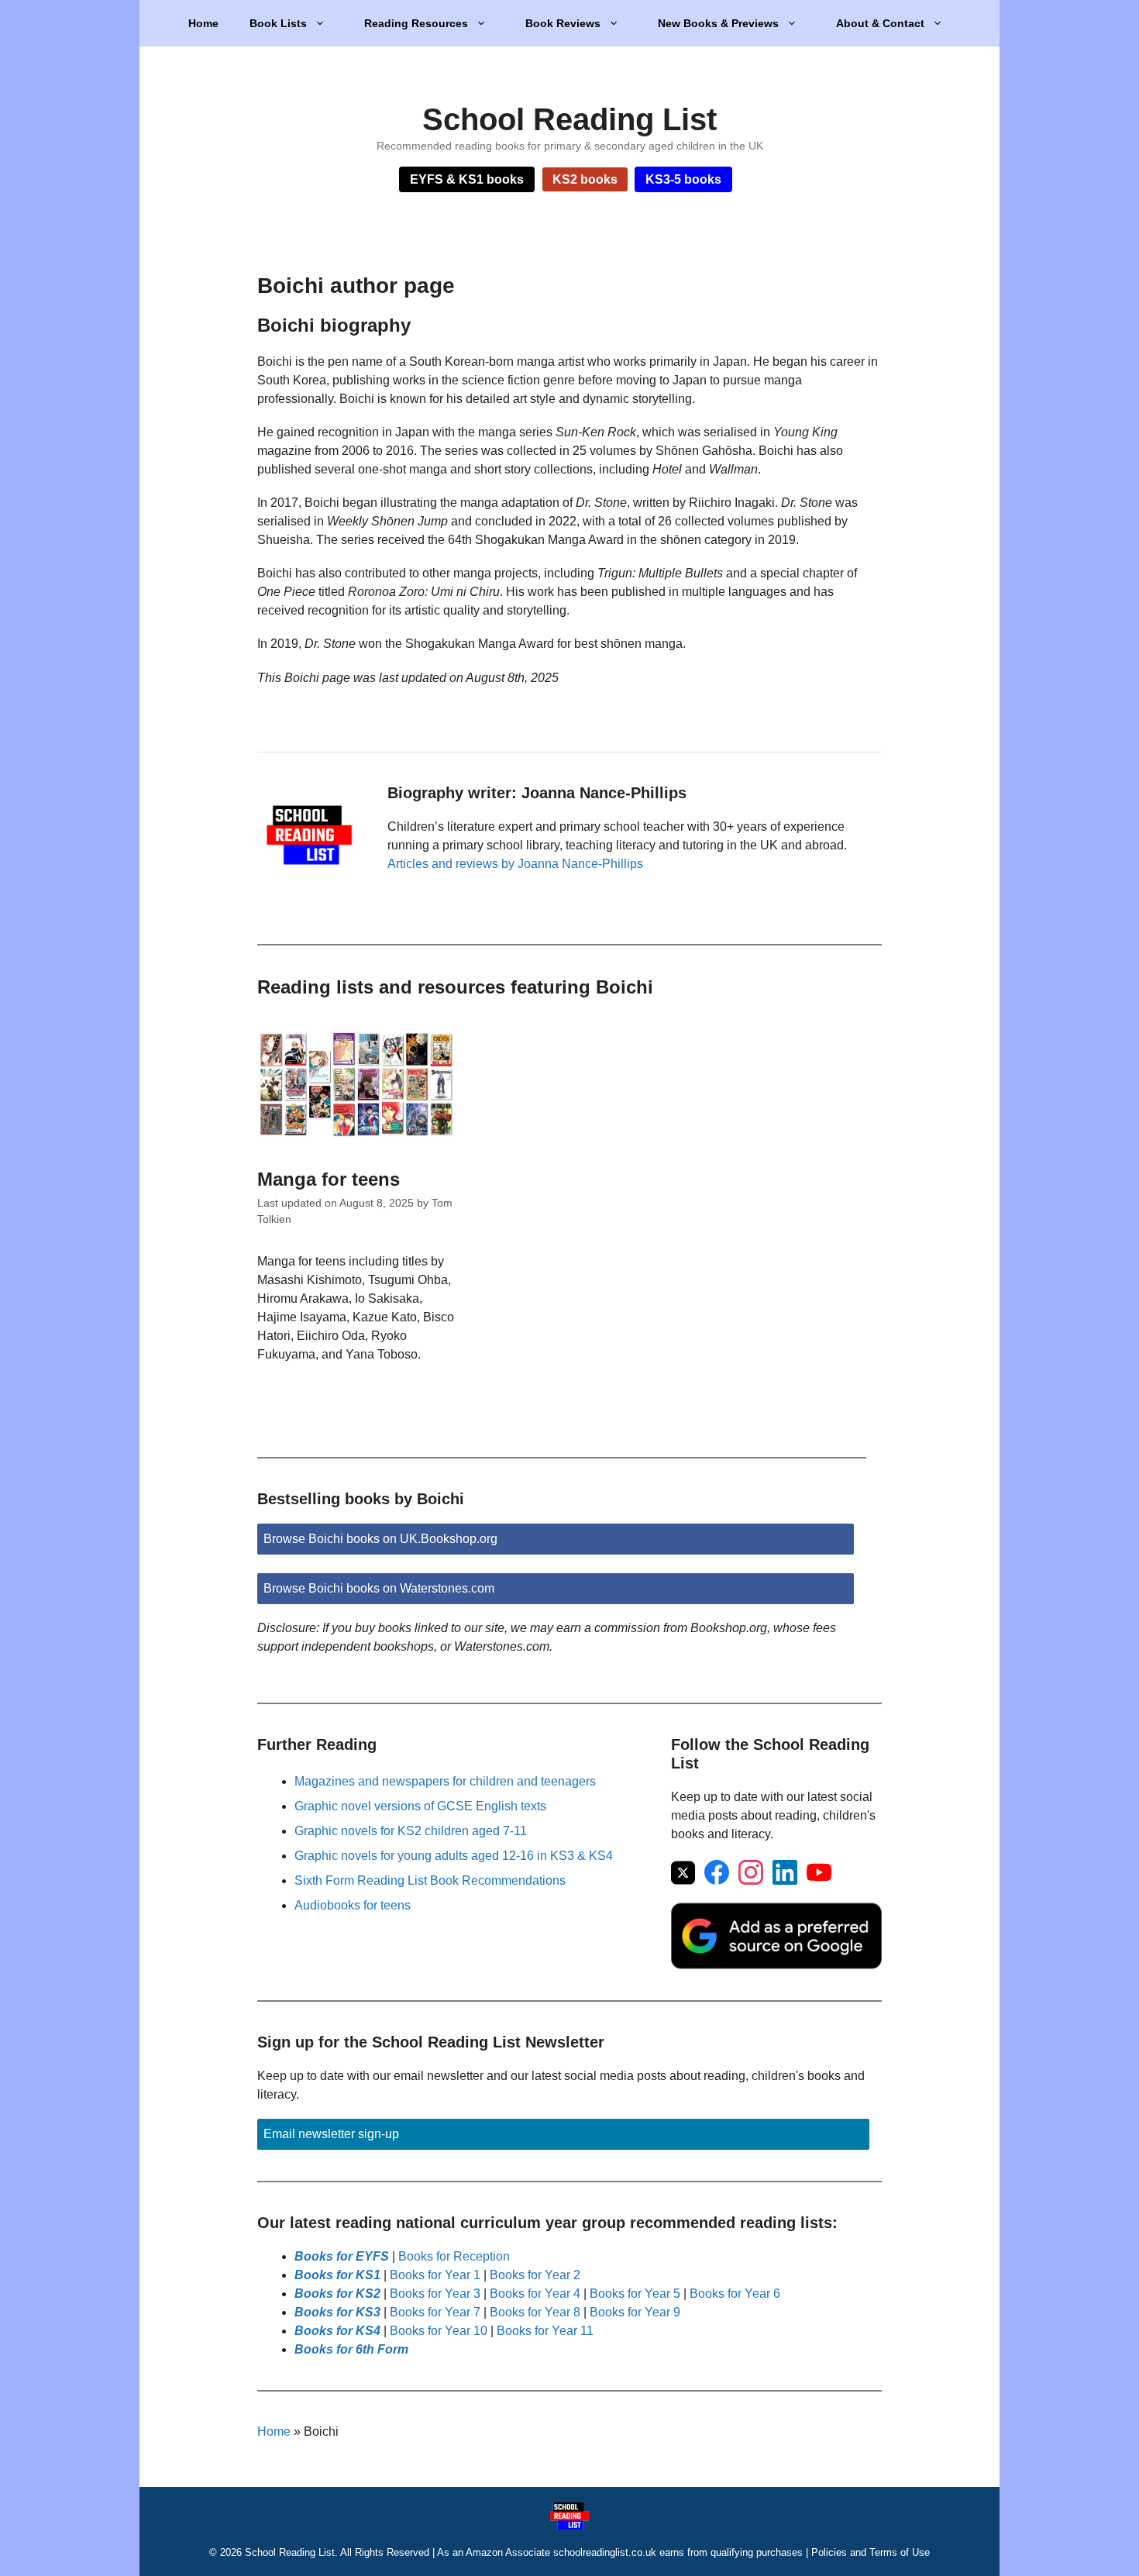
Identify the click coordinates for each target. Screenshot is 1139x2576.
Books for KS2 (337, 2294)
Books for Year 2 (535, 2275)
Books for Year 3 (435, 2294)
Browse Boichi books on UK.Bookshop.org (380, 1539)
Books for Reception (454, 2256)
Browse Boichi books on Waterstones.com (379, 1588)
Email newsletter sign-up (331, 2134)
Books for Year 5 (635, 2294)
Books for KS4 (337, 2331)
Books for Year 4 (535, 2294)
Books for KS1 (337, 2275)
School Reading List (569, 119)
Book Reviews (563, 23)
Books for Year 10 (439, 2331)
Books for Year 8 (535, 2312)
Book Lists (278, 23)
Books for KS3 (337, 2312)
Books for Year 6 (735, 2294)
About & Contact (880, 23)
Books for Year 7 (435, 2312)
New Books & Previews (718, 23)
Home (203, 23)
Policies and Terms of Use (871, 2552)
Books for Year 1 (435, 2275)
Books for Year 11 (545, 2331)
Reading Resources (416, 23)
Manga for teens (329, 1179)
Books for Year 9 (635, 2312)
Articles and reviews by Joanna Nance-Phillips (515, 864)
